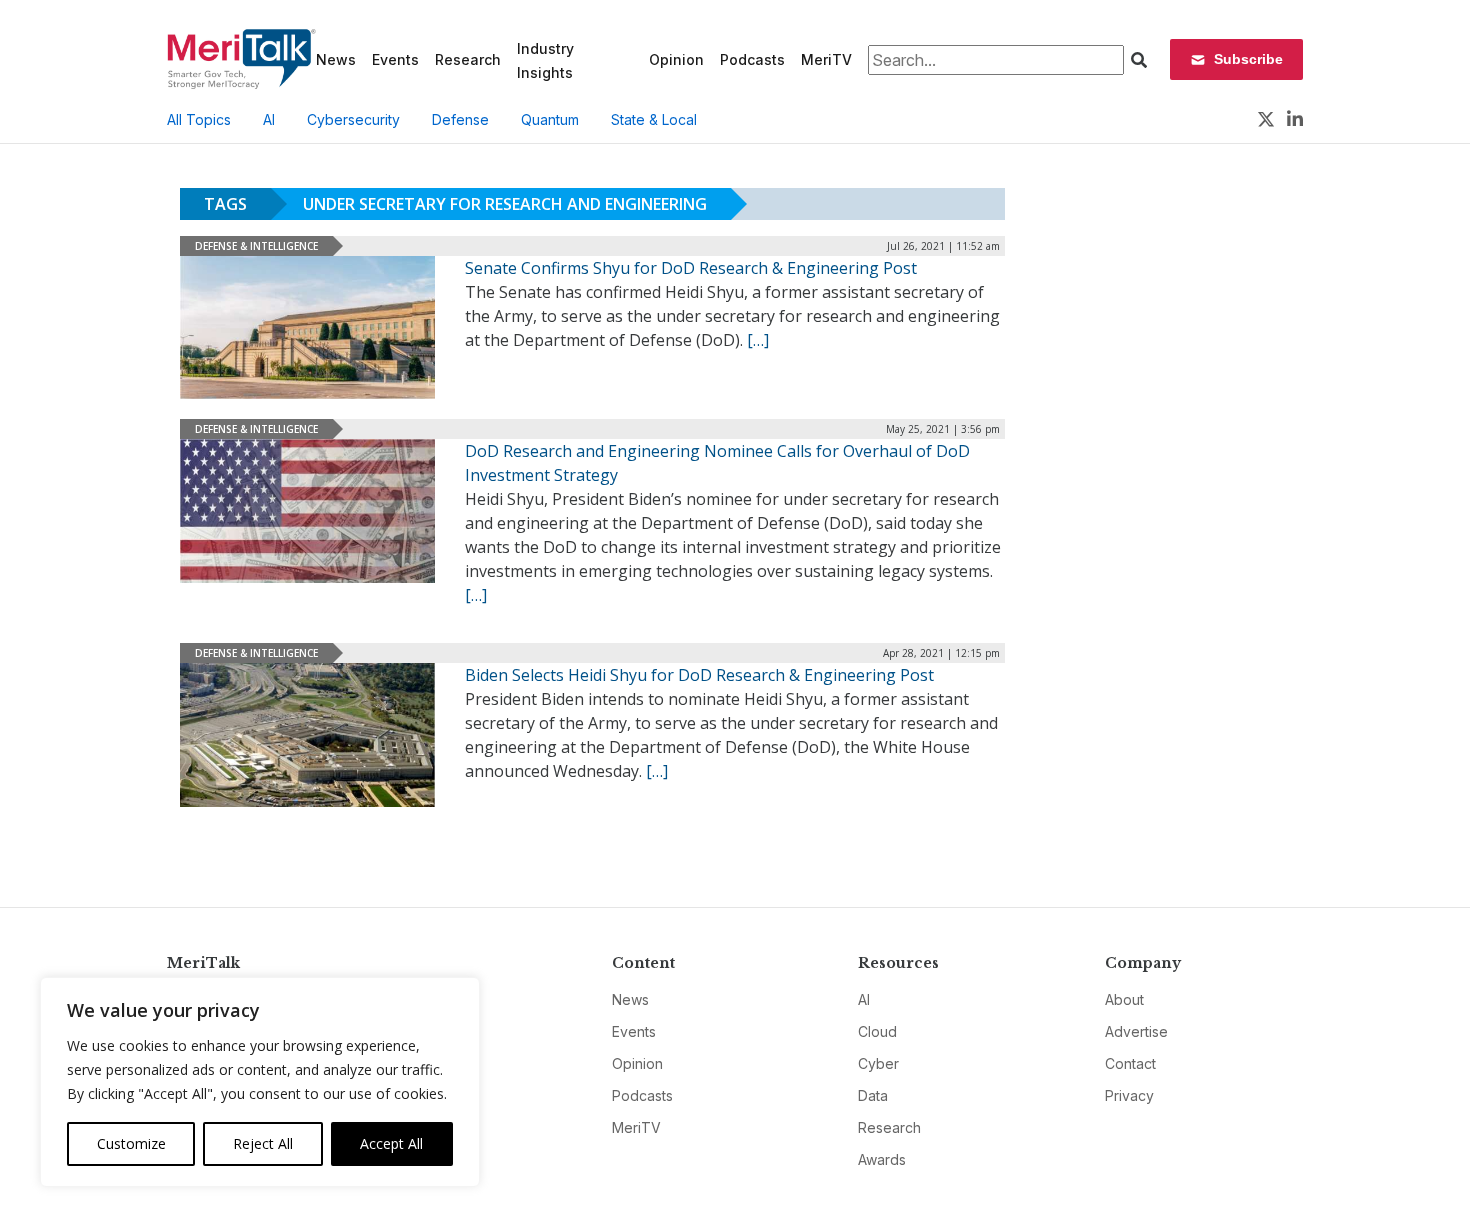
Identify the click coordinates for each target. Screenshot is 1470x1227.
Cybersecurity (353, 119)
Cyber (878, 1063)
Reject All (263, 1143)
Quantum (550, 119)
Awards (882, 1159)
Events (395, 59)
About (1124, 999)
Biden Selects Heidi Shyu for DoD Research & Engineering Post (699, 675)
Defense (460, 119)
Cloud (877, 1031)
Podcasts (752, 59)
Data (873, 1095)
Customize (131, 1143)
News (336, 59)
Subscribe (1248, 59)
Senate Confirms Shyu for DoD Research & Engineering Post (691, 268)
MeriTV (826, 59)
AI (269, 119)
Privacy (1129, 1095)
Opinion (676, 59)
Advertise (1136, 1031)
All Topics (199, 119)
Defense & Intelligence (256, 246)
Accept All (391, 1143)
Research (468, 59)
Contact (1130, 1063)
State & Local (654, 119)
